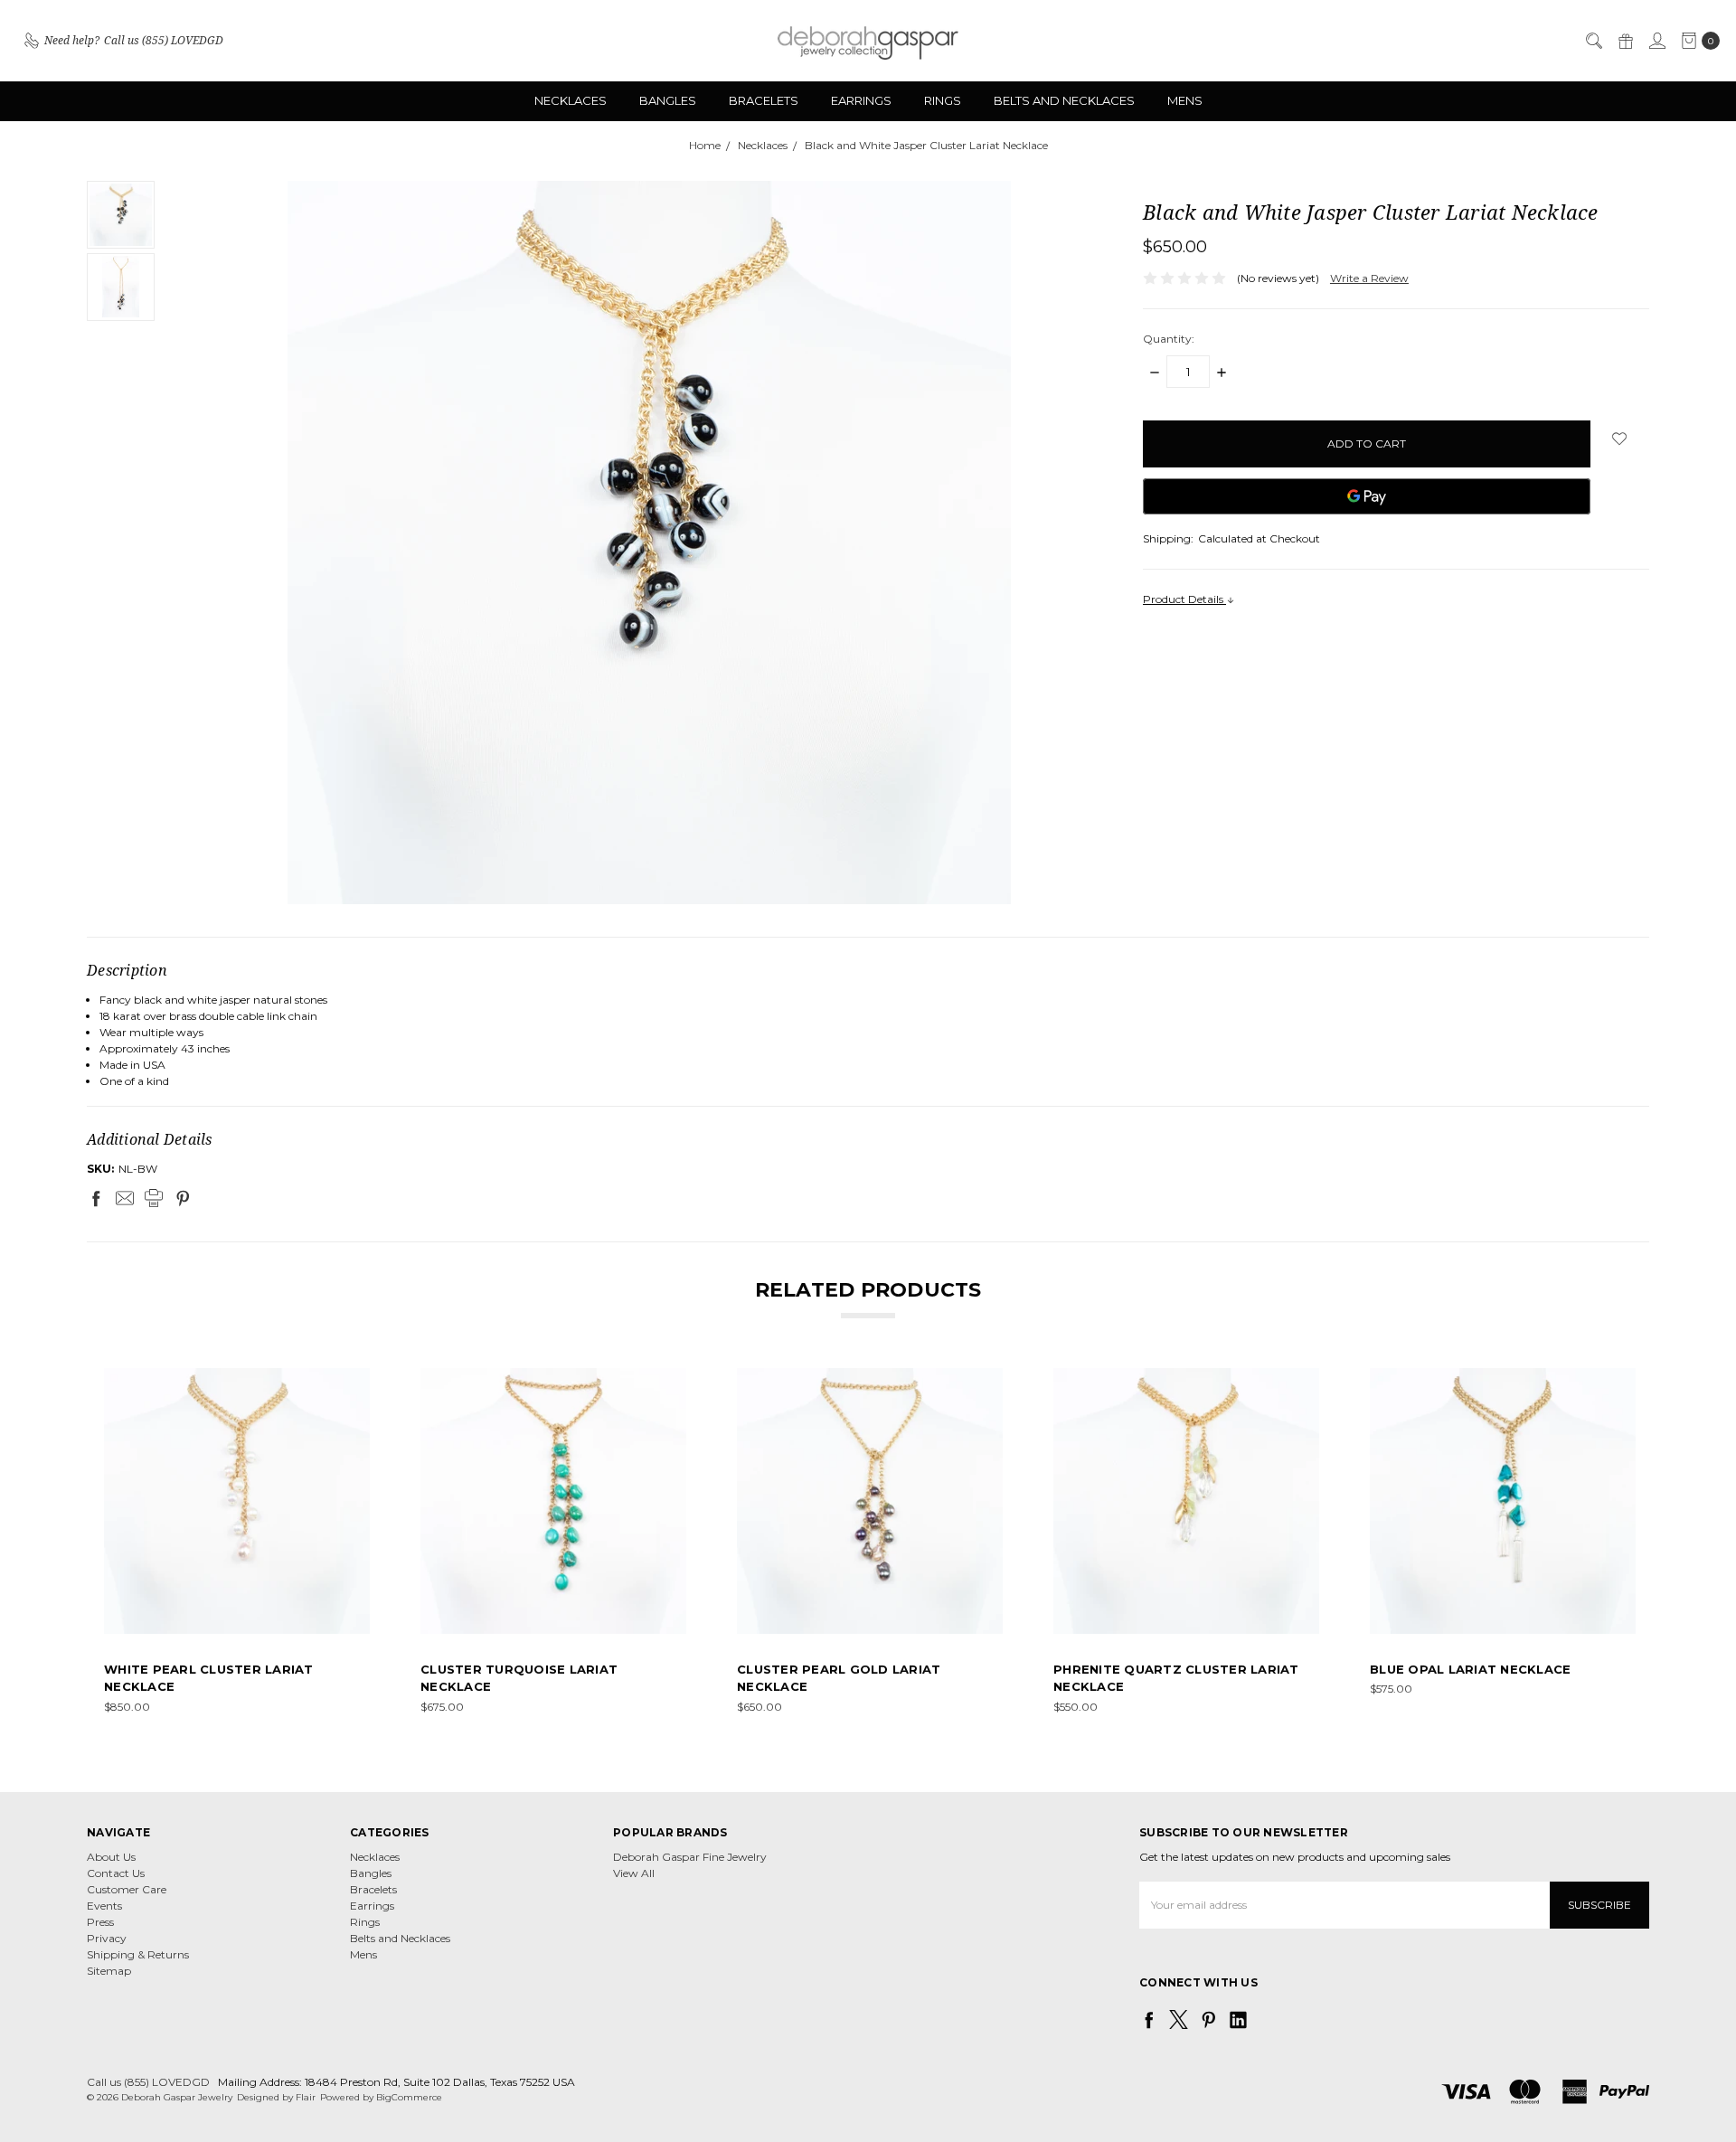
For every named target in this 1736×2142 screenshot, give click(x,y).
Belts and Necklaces (1064, 100)
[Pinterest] (183, 1198)
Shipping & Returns (138, 1954)
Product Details (1184, 599)
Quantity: (1169, 339)
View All (634, 1873)
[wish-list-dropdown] (1620, 439)
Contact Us (116, 1873)
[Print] (154, 1198)
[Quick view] (357, 1381)
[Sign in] (1656, 41)
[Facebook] (96, 1198)
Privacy (107, 1938)
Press (100, 1922)
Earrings (861, 100)
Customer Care (127, 1889)
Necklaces (571, 100)
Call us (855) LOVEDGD (148, 2082)
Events (104, 1906)
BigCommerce (409, 2097)
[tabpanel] (237, 1542)
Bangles (668, 100)
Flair (306, 2097)
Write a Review (1369, 278)
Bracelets (764, 100)
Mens (1185, 100)
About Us (111, 1857)
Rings (943, 100)
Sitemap (109, 1971)
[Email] (125, 1198)
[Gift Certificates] (1625, 41)
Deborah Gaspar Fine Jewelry (690, 1857)
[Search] (1593, 41)
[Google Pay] (1367, 496)
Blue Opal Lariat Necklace (1470, 1669)
